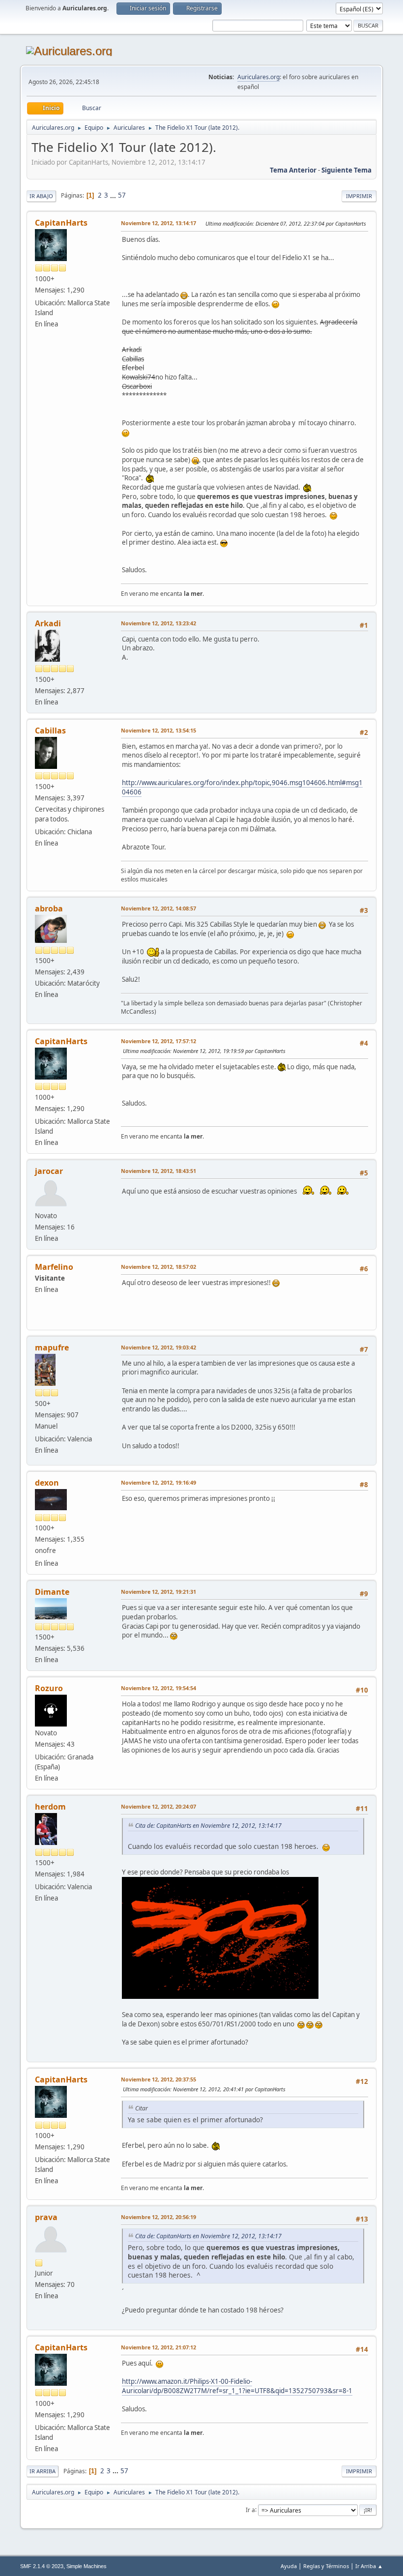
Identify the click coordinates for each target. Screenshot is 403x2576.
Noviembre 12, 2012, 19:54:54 (158, 1688)
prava (46, 2217)
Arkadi (48, 623)
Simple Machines (86, 2566)
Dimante (52, 1592)
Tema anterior (293, 170)
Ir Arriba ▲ (369, 2566)
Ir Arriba (43, 2471)
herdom (50, 1807)
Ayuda (289, 2566)
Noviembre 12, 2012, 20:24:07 (158, 1806)
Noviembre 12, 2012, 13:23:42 (158, 623)
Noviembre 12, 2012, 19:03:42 (158, 1347)
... (114, 195)
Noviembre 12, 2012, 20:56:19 (158, 2217)
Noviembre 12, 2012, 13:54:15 (158, 730)
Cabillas (50, 731)
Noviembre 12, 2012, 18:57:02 (158, 1267)
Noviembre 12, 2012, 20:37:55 (158, 2079)
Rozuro (49, 1688)
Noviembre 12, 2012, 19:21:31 (158, 1592)
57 (122, 195)
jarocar (49, 1171)
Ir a (250, 2509)
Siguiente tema (346, 170)
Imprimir (359, 196)
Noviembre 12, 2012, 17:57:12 (158, 1041)
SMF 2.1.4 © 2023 (42, 2566)
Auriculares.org (259, 77)
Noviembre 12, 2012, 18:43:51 (158, 1171)
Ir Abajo (41, 196)
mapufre (52, 1347)
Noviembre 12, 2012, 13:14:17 (158, 223)
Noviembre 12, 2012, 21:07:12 (158, 2347)
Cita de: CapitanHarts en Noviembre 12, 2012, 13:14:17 (208, 1826)
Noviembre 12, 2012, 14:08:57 (158, 908)
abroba (49, 908)
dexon (47, 1483)
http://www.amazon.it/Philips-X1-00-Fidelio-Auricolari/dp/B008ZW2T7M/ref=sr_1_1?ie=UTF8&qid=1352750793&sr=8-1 (237, 2386)
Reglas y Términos (326, 2566)
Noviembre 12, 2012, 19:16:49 (158, 1482)
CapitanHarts (61, 223)
